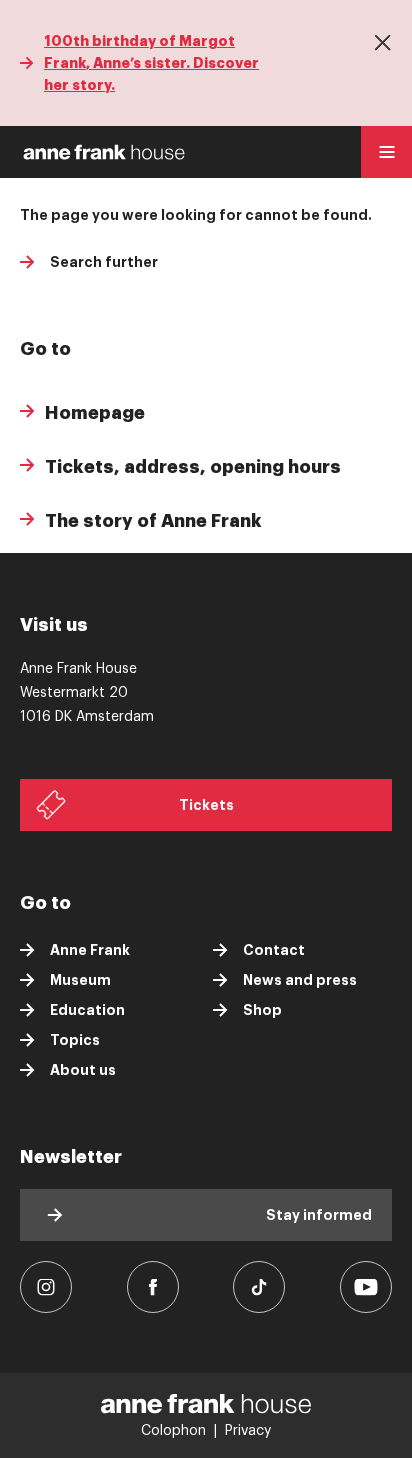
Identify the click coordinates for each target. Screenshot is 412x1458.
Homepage (95, 413)
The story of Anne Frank (153, 521)
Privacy (248, 1431)
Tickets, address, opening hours (193, 467)
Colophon (173, 1431)
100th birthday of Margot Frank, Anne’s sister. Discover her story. (151, 63)
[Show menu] (386, 152)
